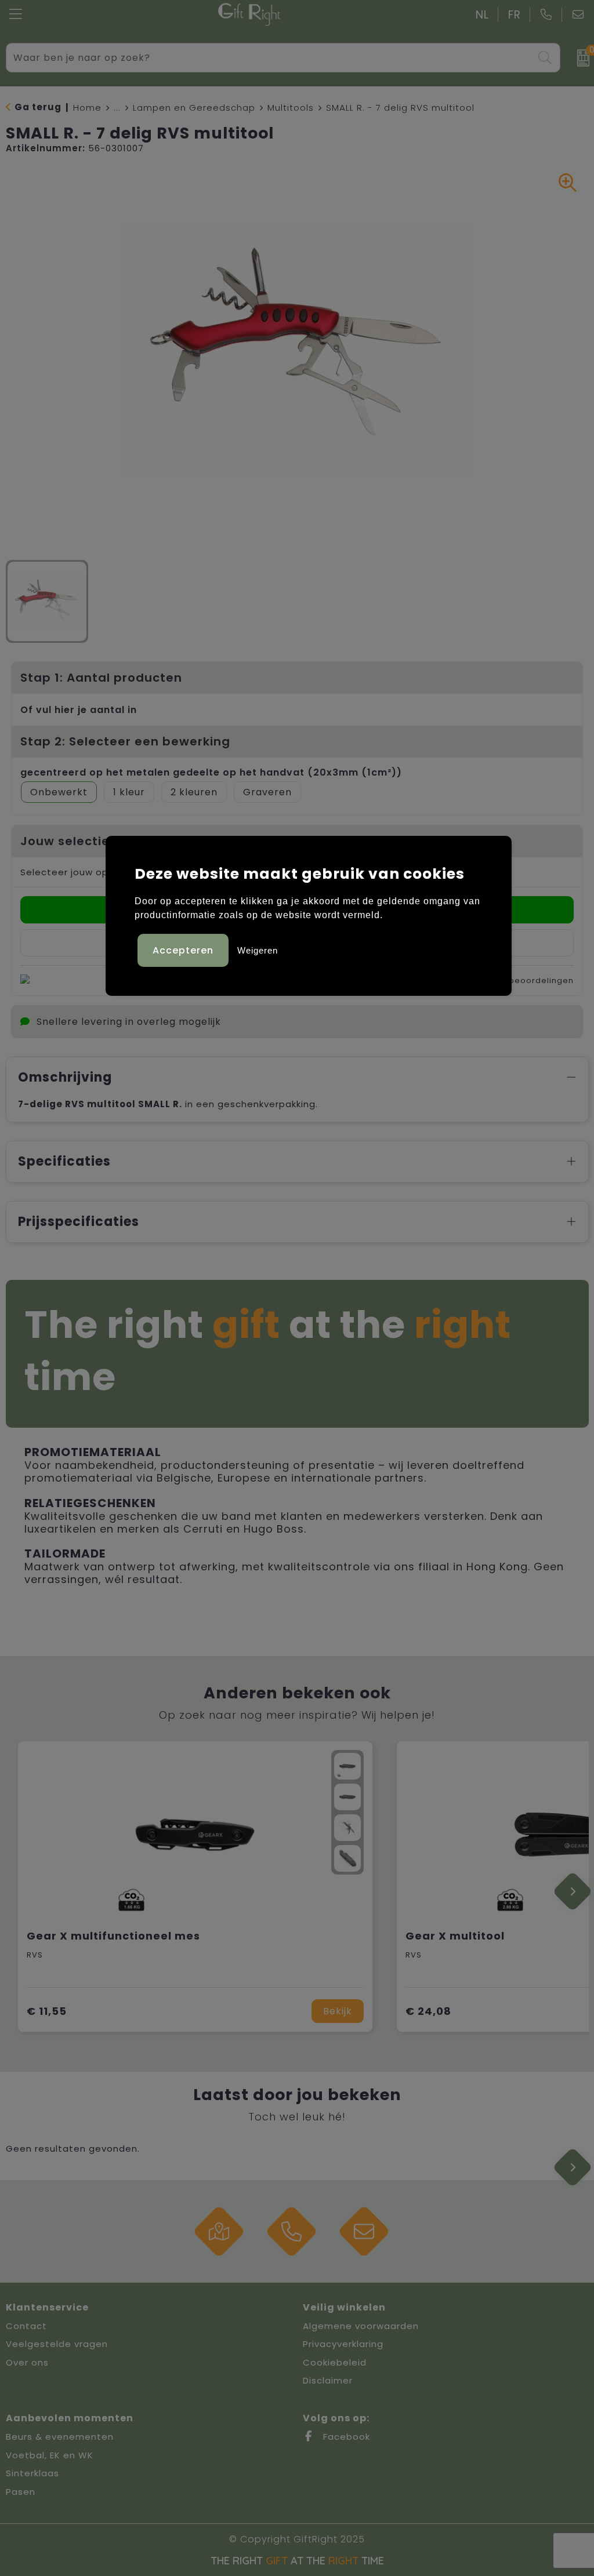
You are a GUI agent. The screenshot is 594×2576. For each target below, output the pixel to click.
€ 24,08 (428, 2011)
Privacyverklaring (343, 2344)
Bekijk (338, 2011)
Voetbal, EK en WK (50, 2455)
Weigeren (258, 950)
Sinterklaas (32, 2473)
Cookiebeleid (335, 2362)
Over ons (27, 2362)
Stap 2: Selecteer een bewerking (125, 741)
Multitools (291, 108)
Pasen (21, 2492)
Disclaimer (328, 2380)
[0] (580, 58)
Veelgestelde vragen (57, 2344)
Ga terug (38, 107)
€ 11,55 (47, 2011)
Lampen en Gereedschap (194, 108)
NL (482, 15)
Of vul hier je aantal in (79, 710)
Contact (26, 2326)
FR (515, 15)
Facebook (345, 2437)
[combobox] (270, 58)
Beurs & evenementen (60, 2437)
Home (87, 108)
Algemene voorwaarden (361, 2326)
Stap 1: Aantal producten (101, 678)
